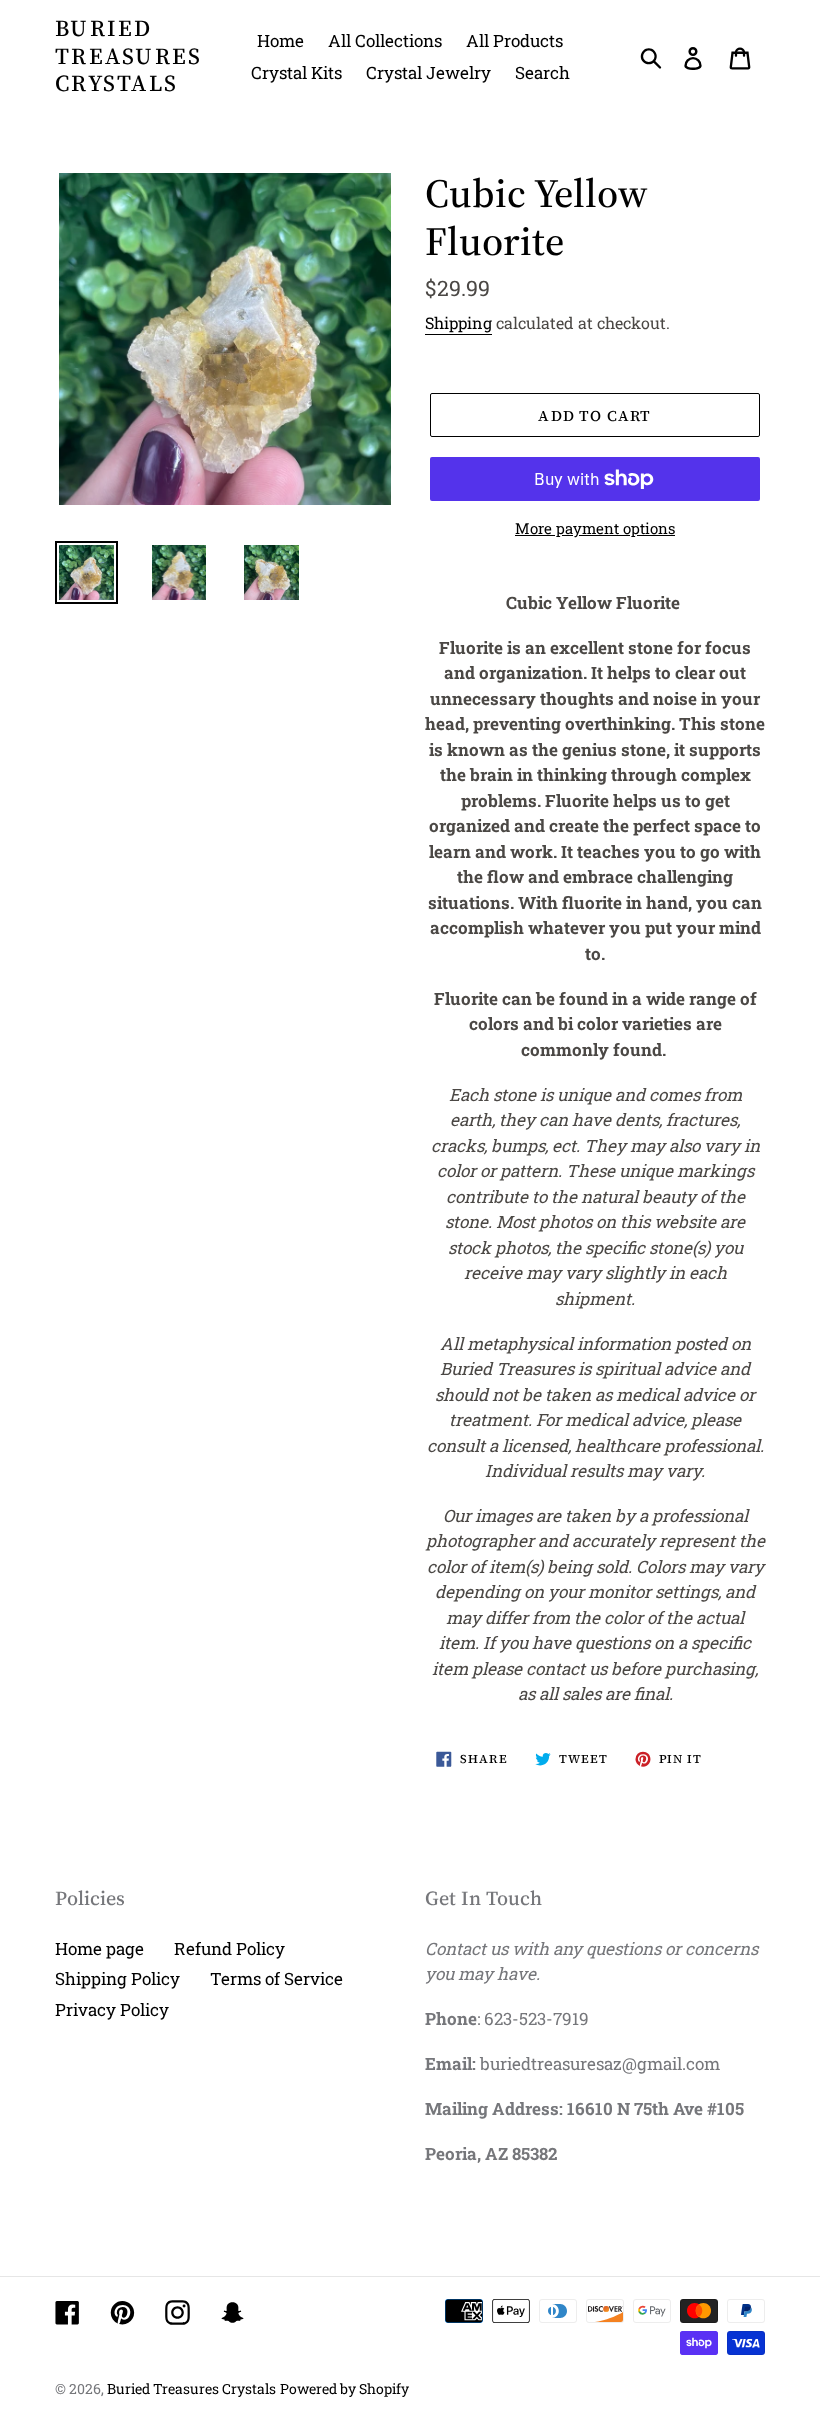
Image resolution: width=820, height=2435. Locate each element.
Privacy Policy (112, 2009)
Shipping (458, 322)
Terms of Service (276, 1978)
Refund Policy (229, 1948)
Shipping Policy (117, 1978)
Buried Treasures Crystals (129, 56)
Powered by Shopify (344, 2388)
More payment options (595, 528)
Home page (99, 1948)
